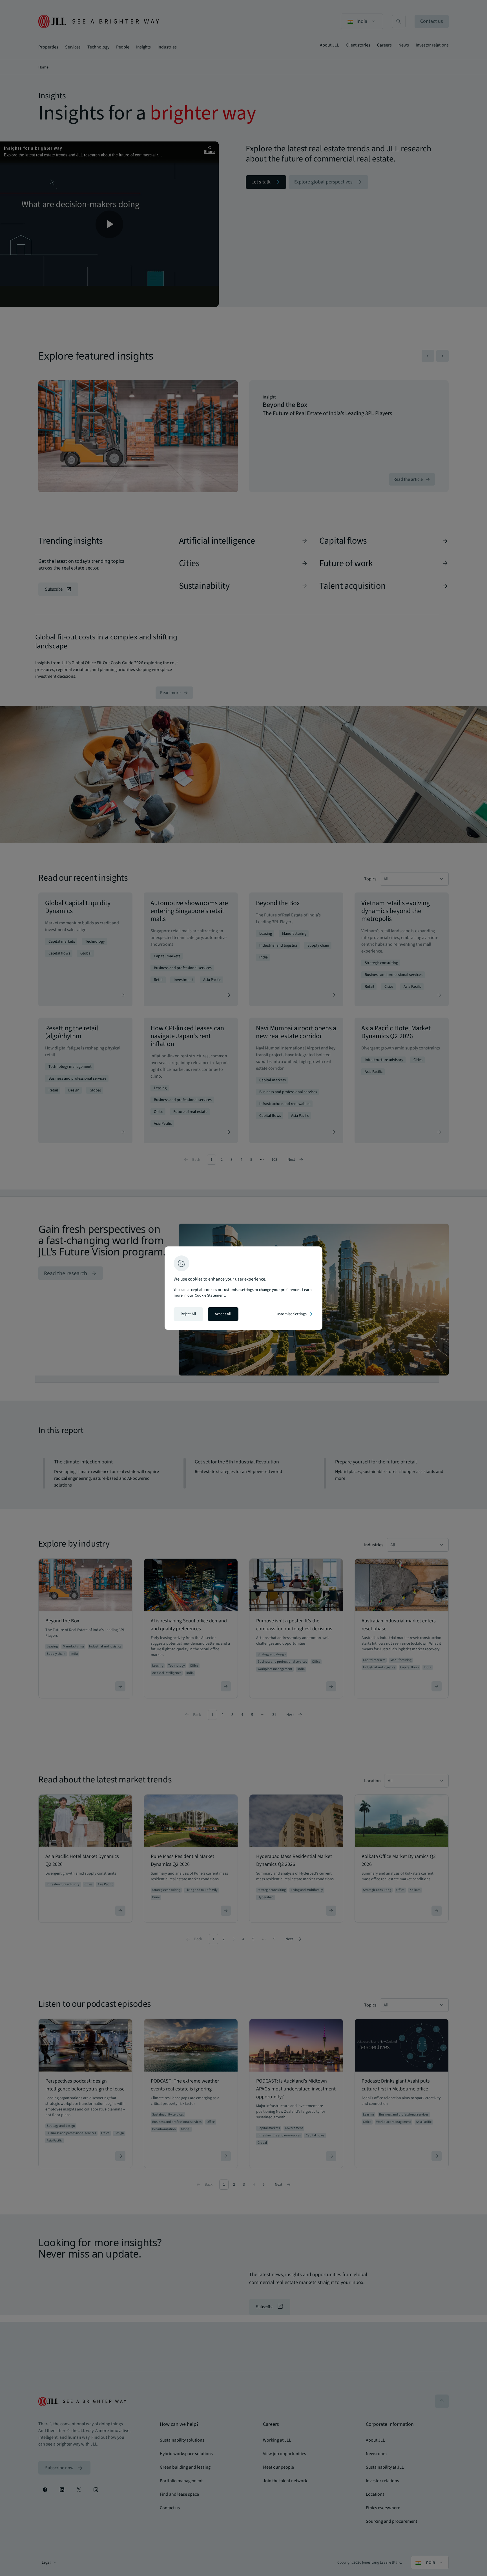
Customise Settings (294, 1314)
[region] (243, 1288)
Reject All (188, 1314)
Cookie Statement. (210, 1295)
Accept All (223, 1314)
